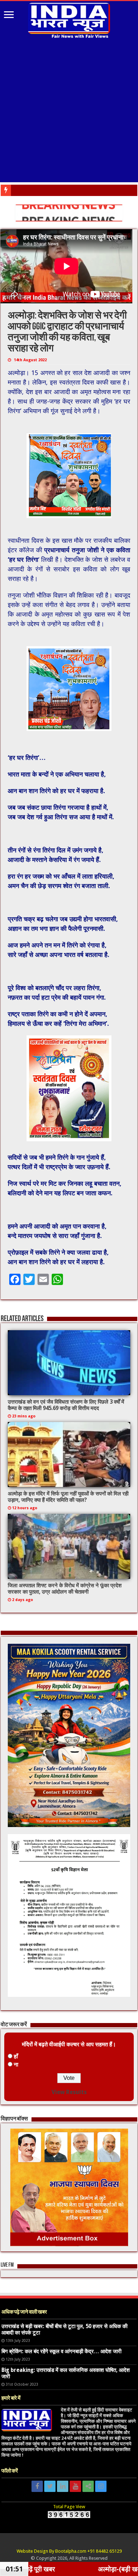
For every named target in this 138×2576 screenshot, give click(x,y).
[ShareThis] (88, 2486)
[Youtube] (75, 2486)
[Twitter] (50, 2486)
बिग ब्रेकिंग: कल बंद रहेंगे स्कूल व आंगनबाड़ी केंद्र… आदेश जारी (61, 2351)
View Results (69, 2092)
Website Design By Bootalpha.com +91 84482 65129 (69, 2551)
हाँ (16, 2056)
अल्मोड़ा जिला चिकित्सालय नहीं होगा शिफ (47, 190)
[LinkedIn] (63, 2486)
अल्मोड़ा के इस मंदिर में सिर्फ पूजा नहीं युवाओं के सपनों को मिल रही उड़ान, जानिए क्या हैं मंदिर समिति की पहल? (68, 1497)
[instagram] (101, 2486)
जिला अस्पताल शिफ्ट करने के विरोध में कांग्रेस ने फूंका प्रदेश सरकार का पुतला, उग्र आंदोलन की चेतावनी (65, 1589)
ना (16, 2065)
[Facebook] (37, 2486)
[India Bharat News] (69, 19)
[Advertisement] (69, 111)
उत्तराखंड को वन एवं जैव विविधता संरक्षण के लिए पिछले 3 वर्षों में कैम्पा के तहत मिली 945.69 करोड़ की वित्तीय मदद (66, 1405)
